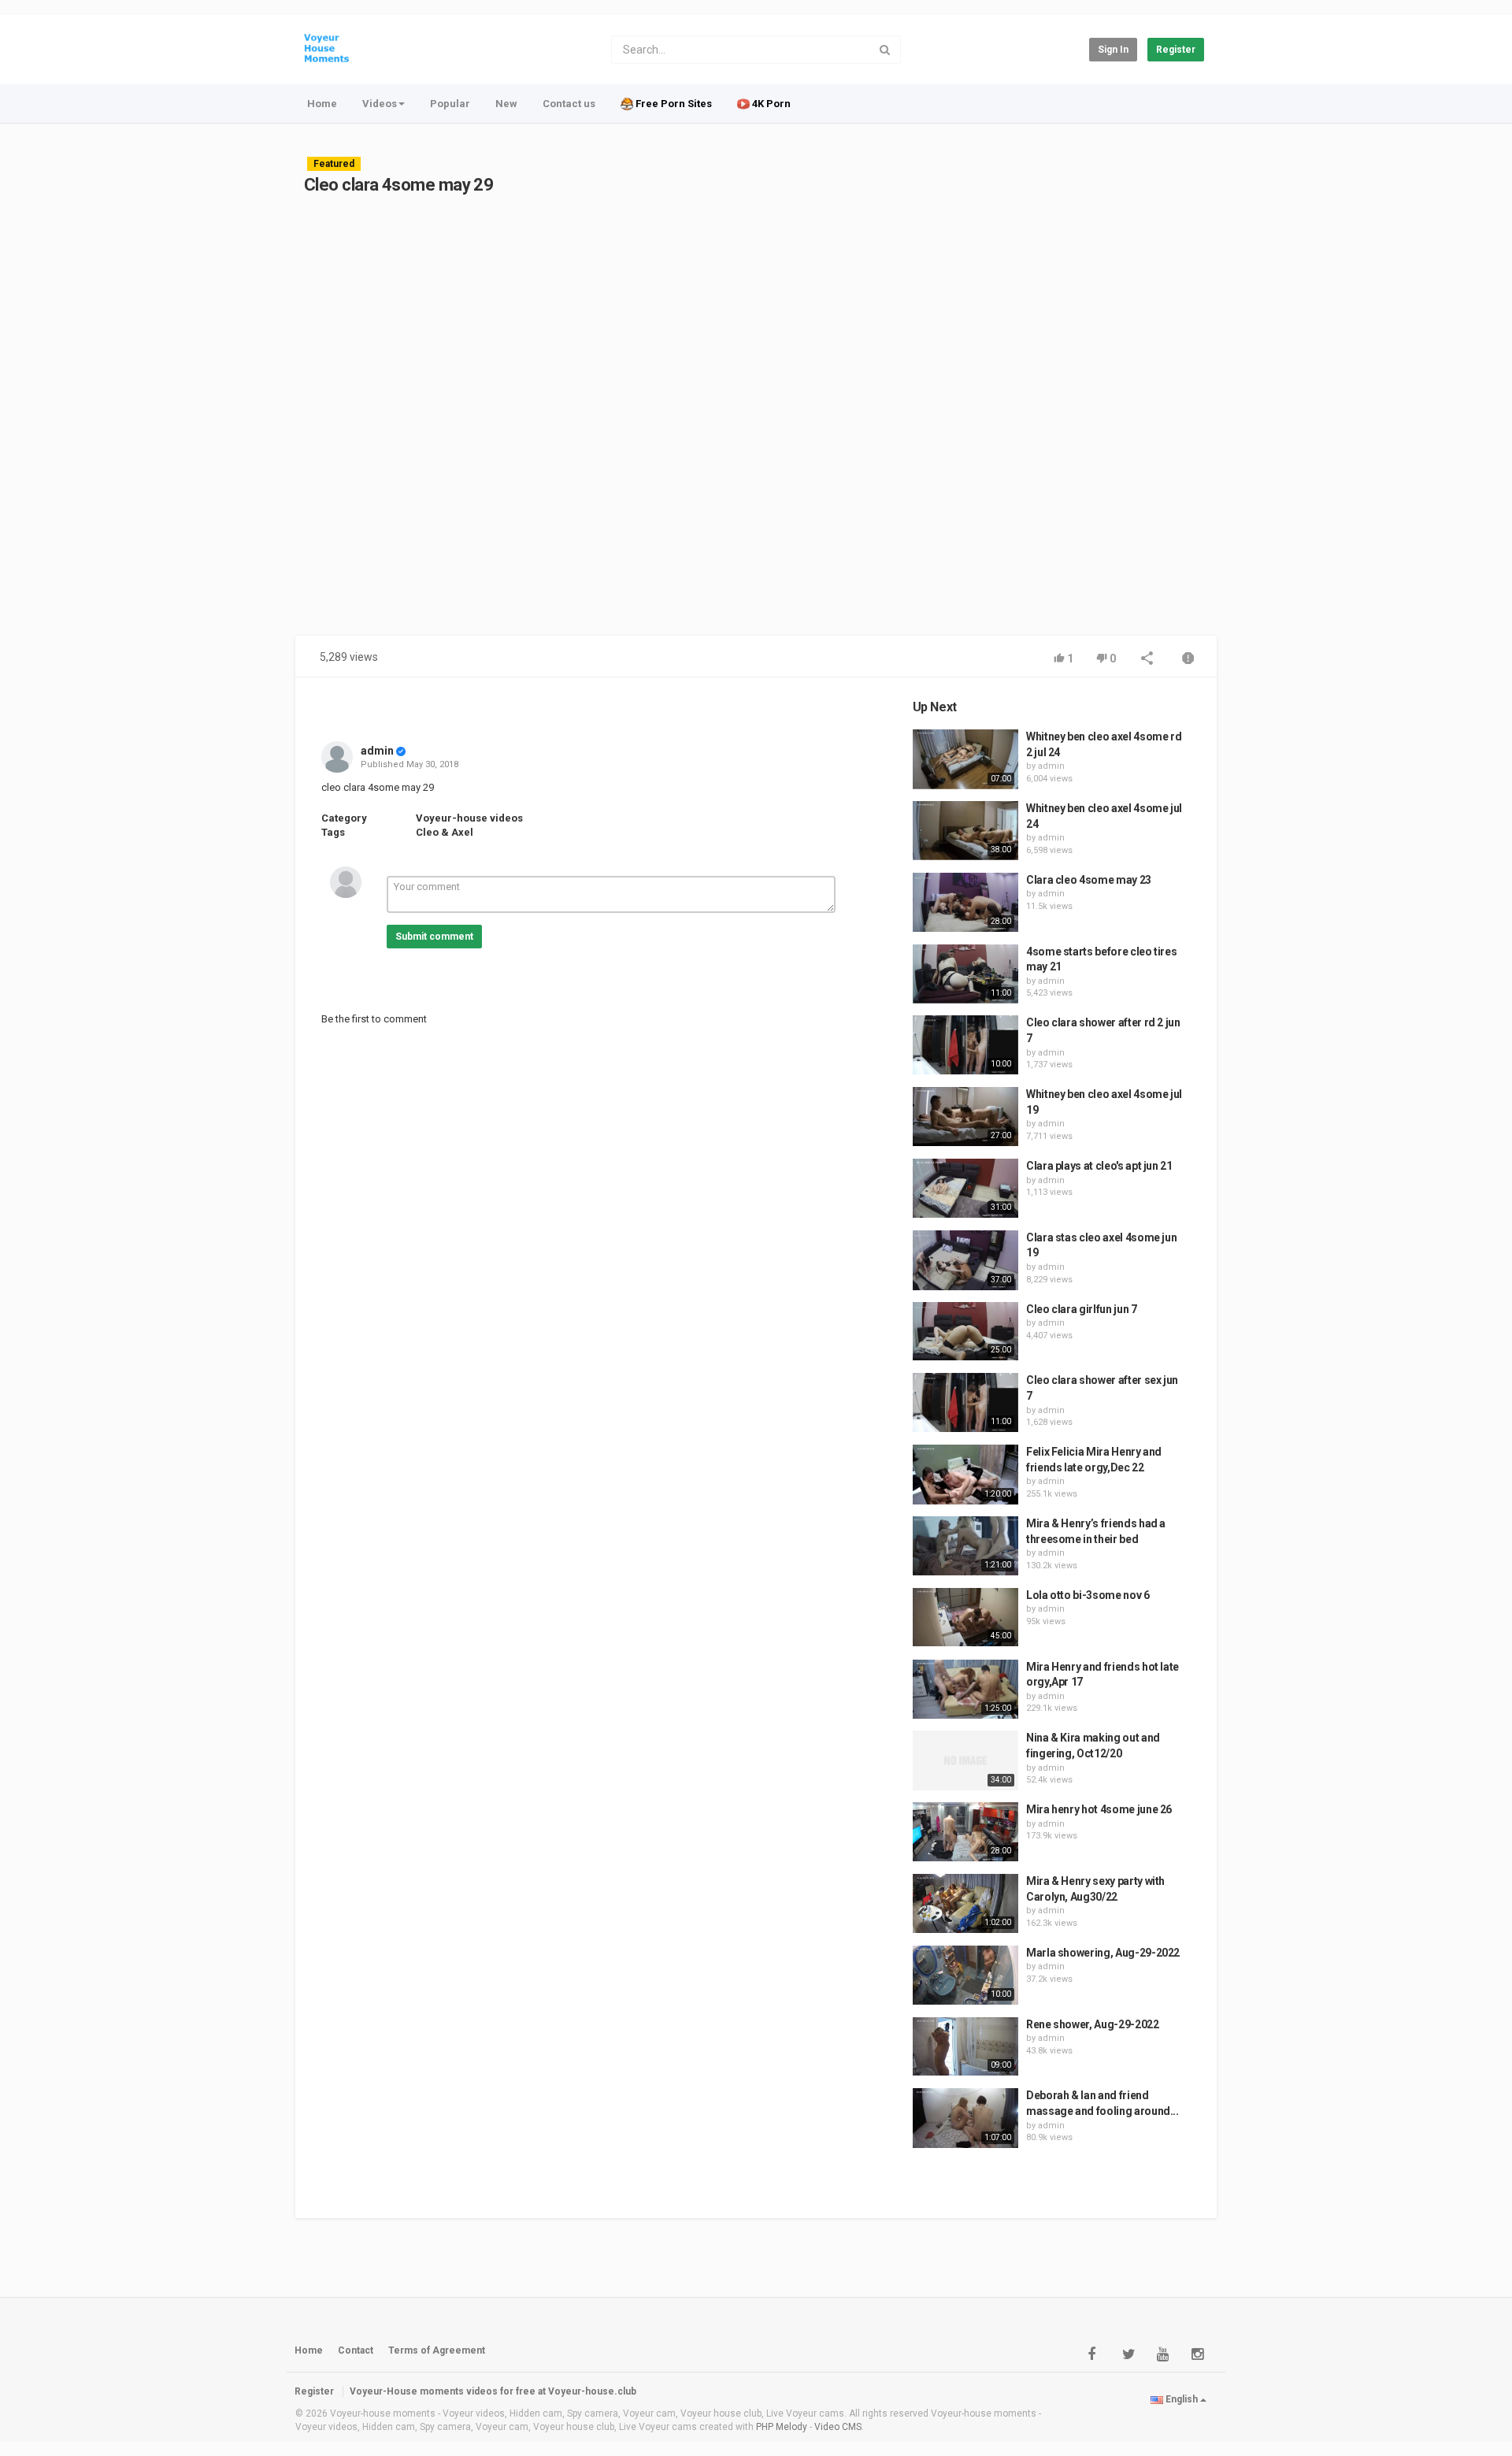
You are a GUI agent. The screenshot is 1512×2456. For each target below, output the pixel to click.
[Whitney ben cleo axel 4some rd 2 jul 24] (965, 759)
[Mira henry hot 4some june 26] (965, 1832)
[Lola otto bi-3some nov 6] (965, 1618)
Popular (450, 104)
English (1182, 2399)
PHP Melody (782, 2427)
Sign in (1113, 50)
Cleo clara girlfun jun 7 (1082, 1309)
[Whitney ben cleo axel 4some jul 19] (965, 1117)
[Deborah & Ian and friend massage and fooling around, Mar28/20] (965, 2118)
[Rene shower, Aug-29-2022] (965, 2047)
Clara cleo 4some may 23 (1089, 880)
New (506, 104)
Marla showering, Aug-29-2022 (1103, 1953)
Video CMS (838, 2427)
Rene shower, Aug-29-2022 (1093, 2024)
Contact (356, 2350)
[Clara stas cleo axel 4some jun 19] (965, 1260)
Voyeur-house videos (469, 818)
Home (322, 104)
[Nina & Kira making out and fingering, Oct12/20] (965, 1760)
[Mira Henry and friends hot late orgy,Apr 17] (965, 1690)
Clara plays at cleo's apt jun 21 (1099, 1166)
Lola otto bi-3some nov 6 (1088, 1595)
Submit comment (434, 937)
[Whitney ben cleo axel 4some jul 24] (965, 831)
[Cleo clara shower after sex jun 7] (965, 1402)
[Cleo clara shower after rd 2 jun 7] (965, 1045)
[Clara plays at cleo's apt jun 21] (965, 1189)
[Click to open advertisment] (602, 425)
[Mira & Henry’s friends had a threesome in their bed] (965, 1546)
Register (1176, 50)
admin (377, 751)
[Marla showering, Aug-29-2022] (965, 1975)
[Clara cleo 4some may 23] (965, 903)
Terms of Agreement (437, 2350)
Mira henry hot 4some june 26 (1099, 1809)
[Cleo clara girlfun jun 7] (965, 1332)
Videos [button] (380, 104)
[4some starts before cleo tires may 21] (965, 974)
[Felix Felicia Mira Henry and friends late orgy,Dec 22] (965, 1475)
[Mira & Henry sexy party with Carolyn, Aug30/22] (965, 1904)
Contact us (569, 104)
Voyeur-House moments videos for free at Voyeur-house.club (493, 2391)
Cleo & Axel (445, 832)
